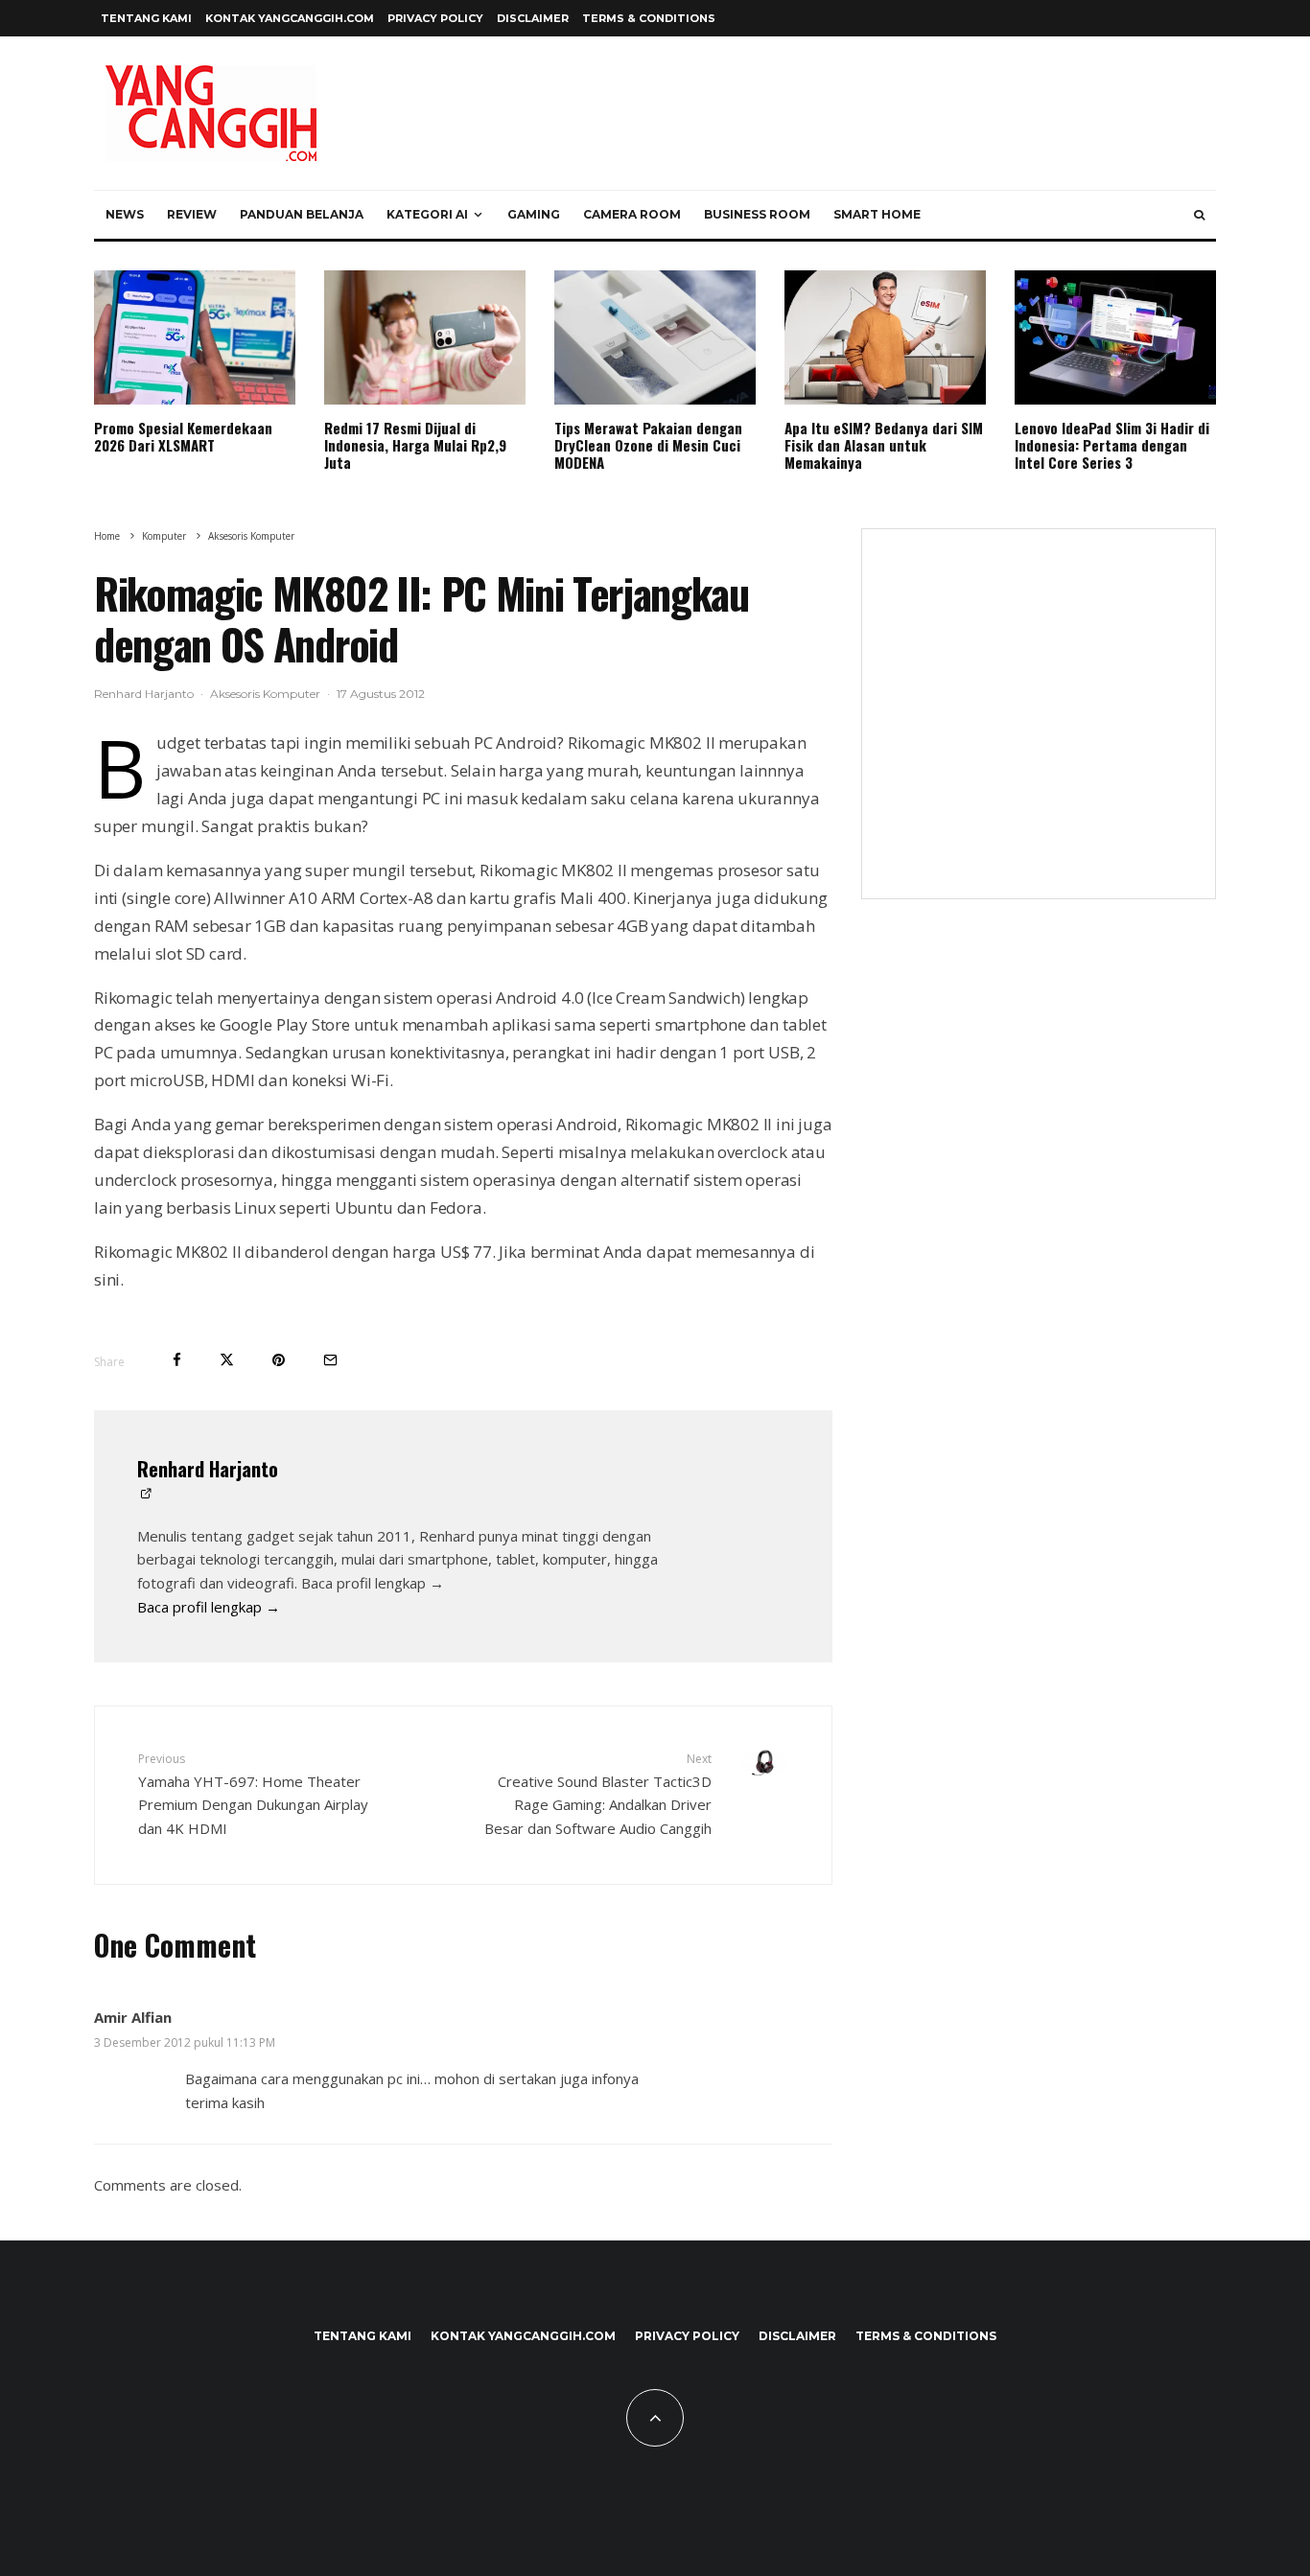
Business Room (757, 214)
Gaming (534, 214)
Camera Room (632, 214)
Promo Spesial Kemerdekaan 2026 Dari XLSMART (183, 436)
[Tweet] (227, 1360)
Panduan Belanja (302, 214)
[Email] (330, 1360)
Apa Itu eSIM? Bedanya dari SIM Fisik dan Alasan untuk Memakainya (884, 445)
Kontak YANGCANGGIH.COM (290, 18)
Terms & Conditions (649, 18)
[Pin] (279, 1360)
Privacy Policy (435, 18)
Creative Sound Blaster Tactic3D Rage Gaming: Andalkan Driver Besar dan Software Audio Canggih (598, 1794)
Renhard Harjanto (144, 694)
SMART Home (877, 214)
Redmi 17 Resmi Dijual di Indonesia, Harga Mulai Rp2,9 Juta (415, 445)
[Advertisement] (1039, 726)
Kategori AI (427, 214)
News (125, 214)
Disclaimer (533, 18)
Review (192, 214)
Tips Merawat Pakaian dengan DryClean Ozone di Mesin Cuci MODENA (648, 445)
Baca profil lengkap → (209, 1607)
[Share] (177, 1360)
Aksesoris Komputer (265, 694)
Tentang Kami (146, 18)
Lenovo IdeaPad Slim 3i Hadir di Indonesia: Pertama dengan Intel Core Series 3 (1112, 445)
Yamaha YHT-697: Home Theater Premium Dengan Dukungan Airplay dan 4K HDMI (253, 1794)
